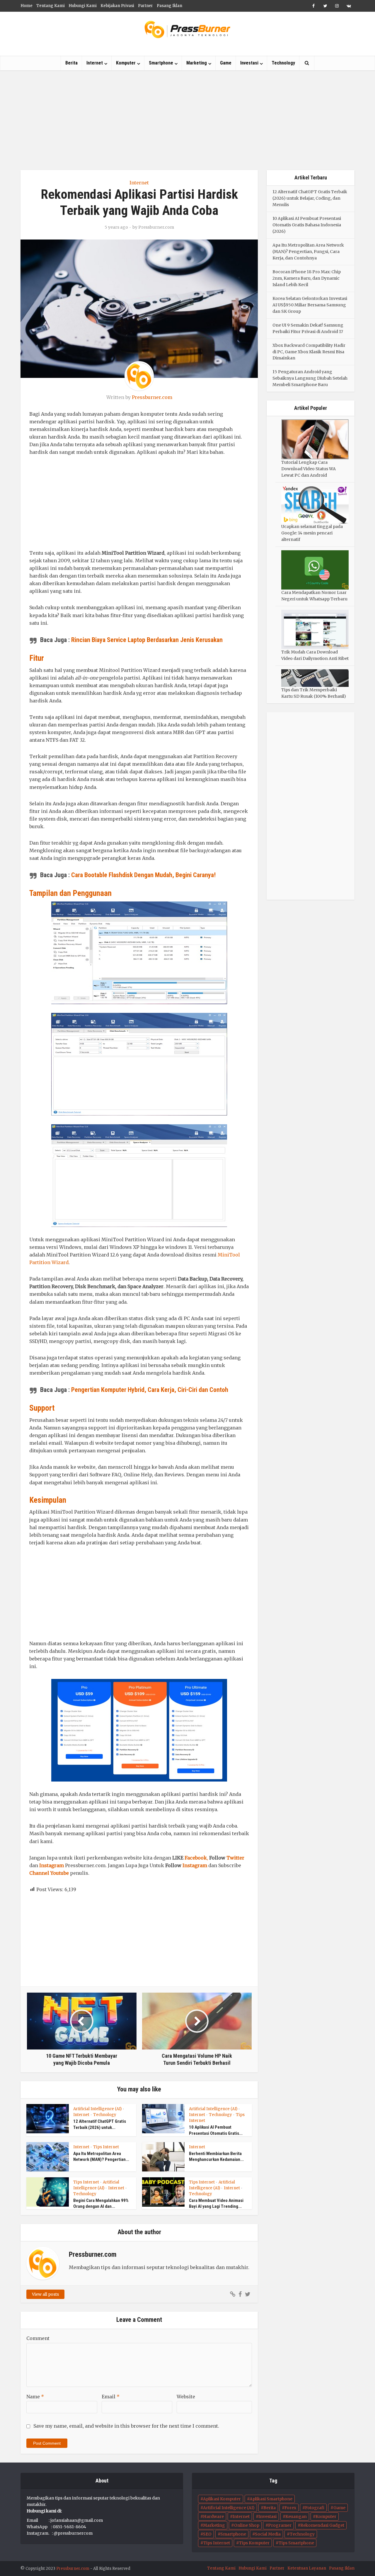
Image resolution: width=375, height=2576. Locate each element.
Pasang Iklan (169, 6)
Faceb (191, 1858)
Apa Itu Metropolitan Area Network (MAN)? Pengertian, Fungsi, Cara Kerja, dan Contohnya (308, 252)
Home (27, 6)
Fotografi (315, 2508)
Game (226, 63)
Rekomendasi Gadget (322, 2525)
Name (35, 2397)
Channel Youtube (49, 1873)
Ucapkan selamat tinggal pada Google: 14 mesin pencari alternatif (312, 533)
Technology (283, 63)
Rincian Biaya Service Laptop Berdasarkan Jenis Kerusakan (147, 640)
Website (186, 2397)
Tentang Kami (51, 6)
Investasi (249, 63)
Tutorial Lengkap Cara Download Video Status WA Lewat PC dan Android (308, 469)
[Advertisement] (187, 120)
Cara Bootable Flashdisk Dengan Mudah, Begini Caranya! (143, 875)
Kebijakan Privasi (117, 6)
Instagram (52, 1865)
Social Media (268, 2534)
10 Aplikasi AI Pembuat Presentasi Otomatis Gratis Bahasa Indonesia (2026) (307, 225)
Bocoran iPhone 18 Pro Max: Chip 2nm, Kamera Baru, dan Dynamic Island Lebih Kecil (307, 278)
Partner (145, 6)
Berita (71, 63)
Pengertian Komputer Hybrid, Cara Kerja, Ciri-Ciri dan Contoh (150, 1390)
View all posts (45, 2294)
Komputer (126, 63)
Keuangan (296, 2516)
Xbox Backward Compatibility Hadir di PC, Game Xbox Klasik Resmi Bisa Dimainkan (309, 352)
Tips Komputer (254, 2543)
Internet (95, 63)
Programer (280, 2525)
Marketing (197, 63)
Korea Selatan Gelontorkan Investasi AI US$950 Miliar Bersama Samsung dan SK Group (310, 305)
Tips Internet (106, 2147)
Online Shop (247, 2525)
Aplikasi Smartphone (271, 2499)
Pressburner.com (156, 227)
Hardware (213, 2516)
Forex (290, 2508)
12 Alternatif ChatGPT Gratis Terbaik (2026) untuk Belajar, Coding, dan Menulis (310, 198)
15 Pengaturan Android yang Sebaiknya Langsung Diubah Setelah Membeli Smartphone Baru (310, 378)
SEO (207, 2534)
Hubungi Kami (83, 6)
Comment (38, 2338)
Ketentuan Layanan (307, 2568)
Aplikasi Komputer (222, 2499)
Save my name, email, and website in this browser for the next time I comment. (126, 2426)
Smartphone (161, 63)
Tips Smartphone (296, 2543)
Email (111, 2397)
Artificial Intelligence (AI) (97, 2109)
